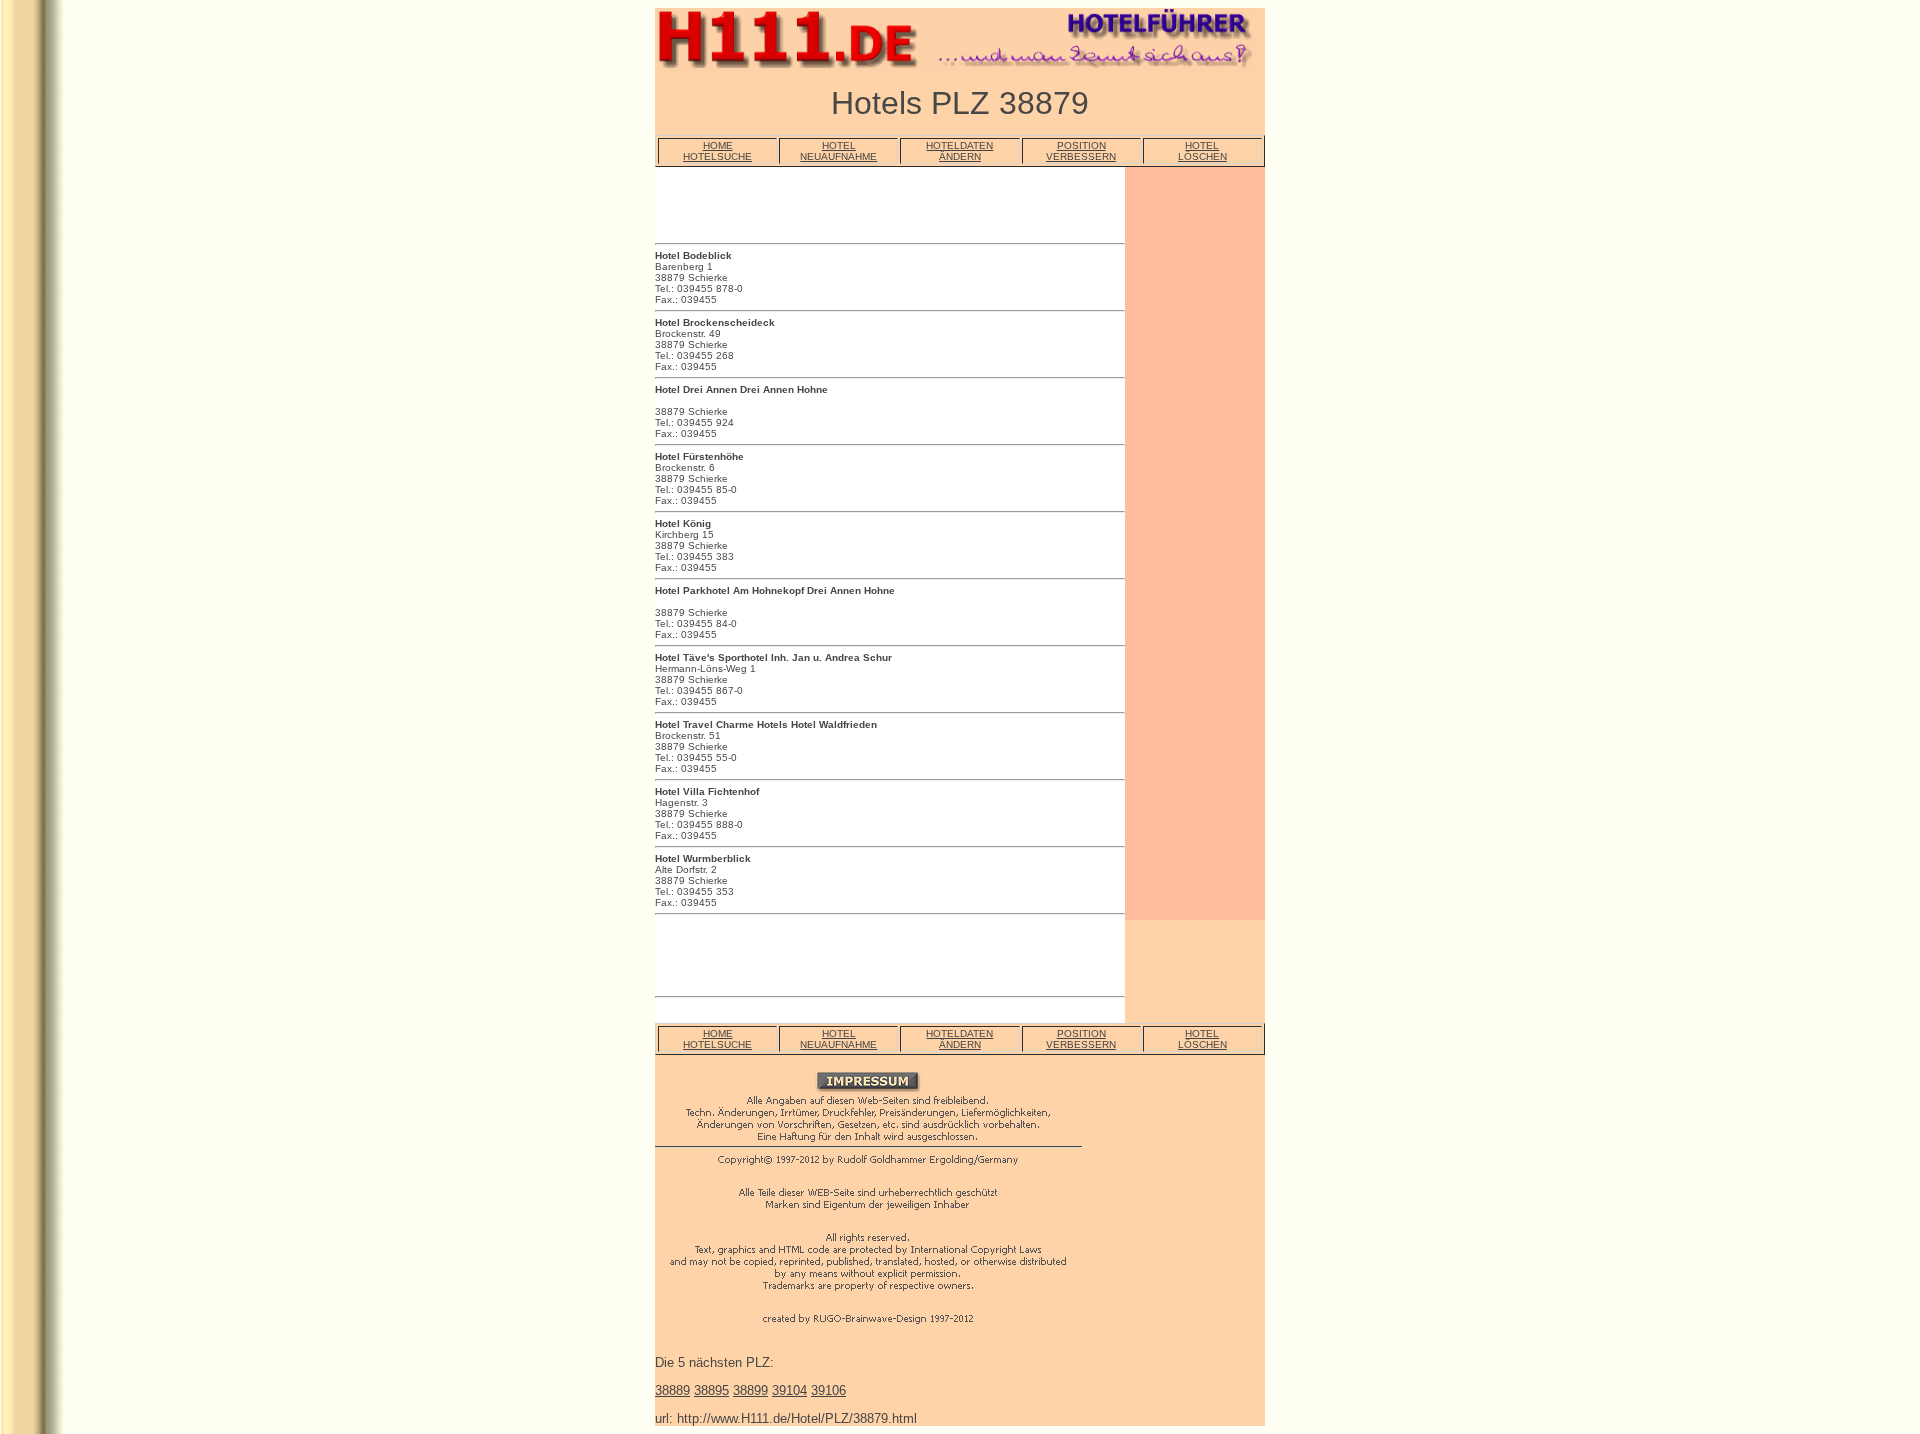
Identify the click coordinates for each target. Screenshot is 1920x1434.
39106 (828, 1390)
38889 (672, 1390)
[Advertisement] (889, 208)
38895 (711, 1390)
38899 (750, 1390)
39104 (789, 1390)
